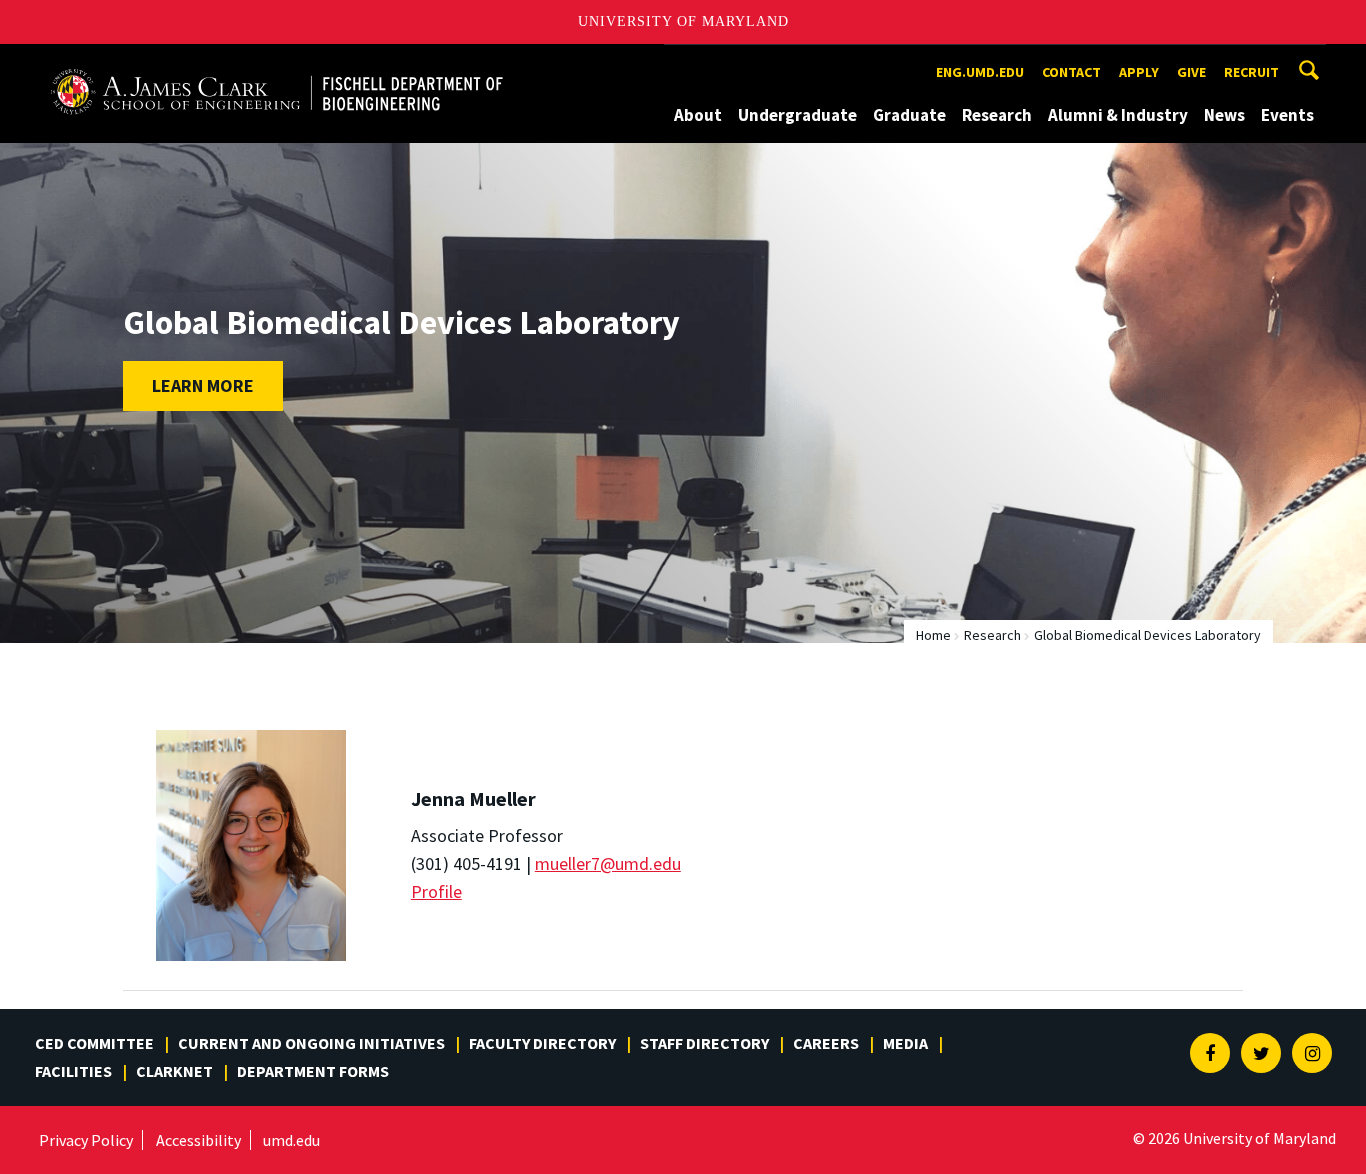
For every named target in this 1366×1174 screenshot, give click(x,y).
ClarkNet (174, 1071)
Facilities (73, 1071)
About (698, 115)
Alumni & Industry (1118, 115)
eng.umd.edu (980, 72)
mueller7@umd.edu (608, 863)
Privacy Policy (86, 1140)
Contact (1071, 72)
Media (905, 1043)
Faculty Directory (542, 1043)
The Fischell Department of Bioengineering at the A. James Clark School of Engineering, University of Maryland (277, 62)
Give (1191, 72)
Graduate (909, 115)
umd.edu (291, 1140)
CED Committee (94, 1043)
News (1224, 115)
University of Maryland (683, 21)
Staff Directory (704, 1043)
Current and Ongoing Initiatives (311, 1043)
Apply (1139, 72)
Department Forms (313, 1071)
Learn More (203, 385)
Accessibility (198, 1140)
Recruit (1251, 72)
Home (933, 635)
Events (1287, 115)
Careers (826, 1043)
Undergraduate (797, 115)
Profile (436, 891)
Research (997, 115)
